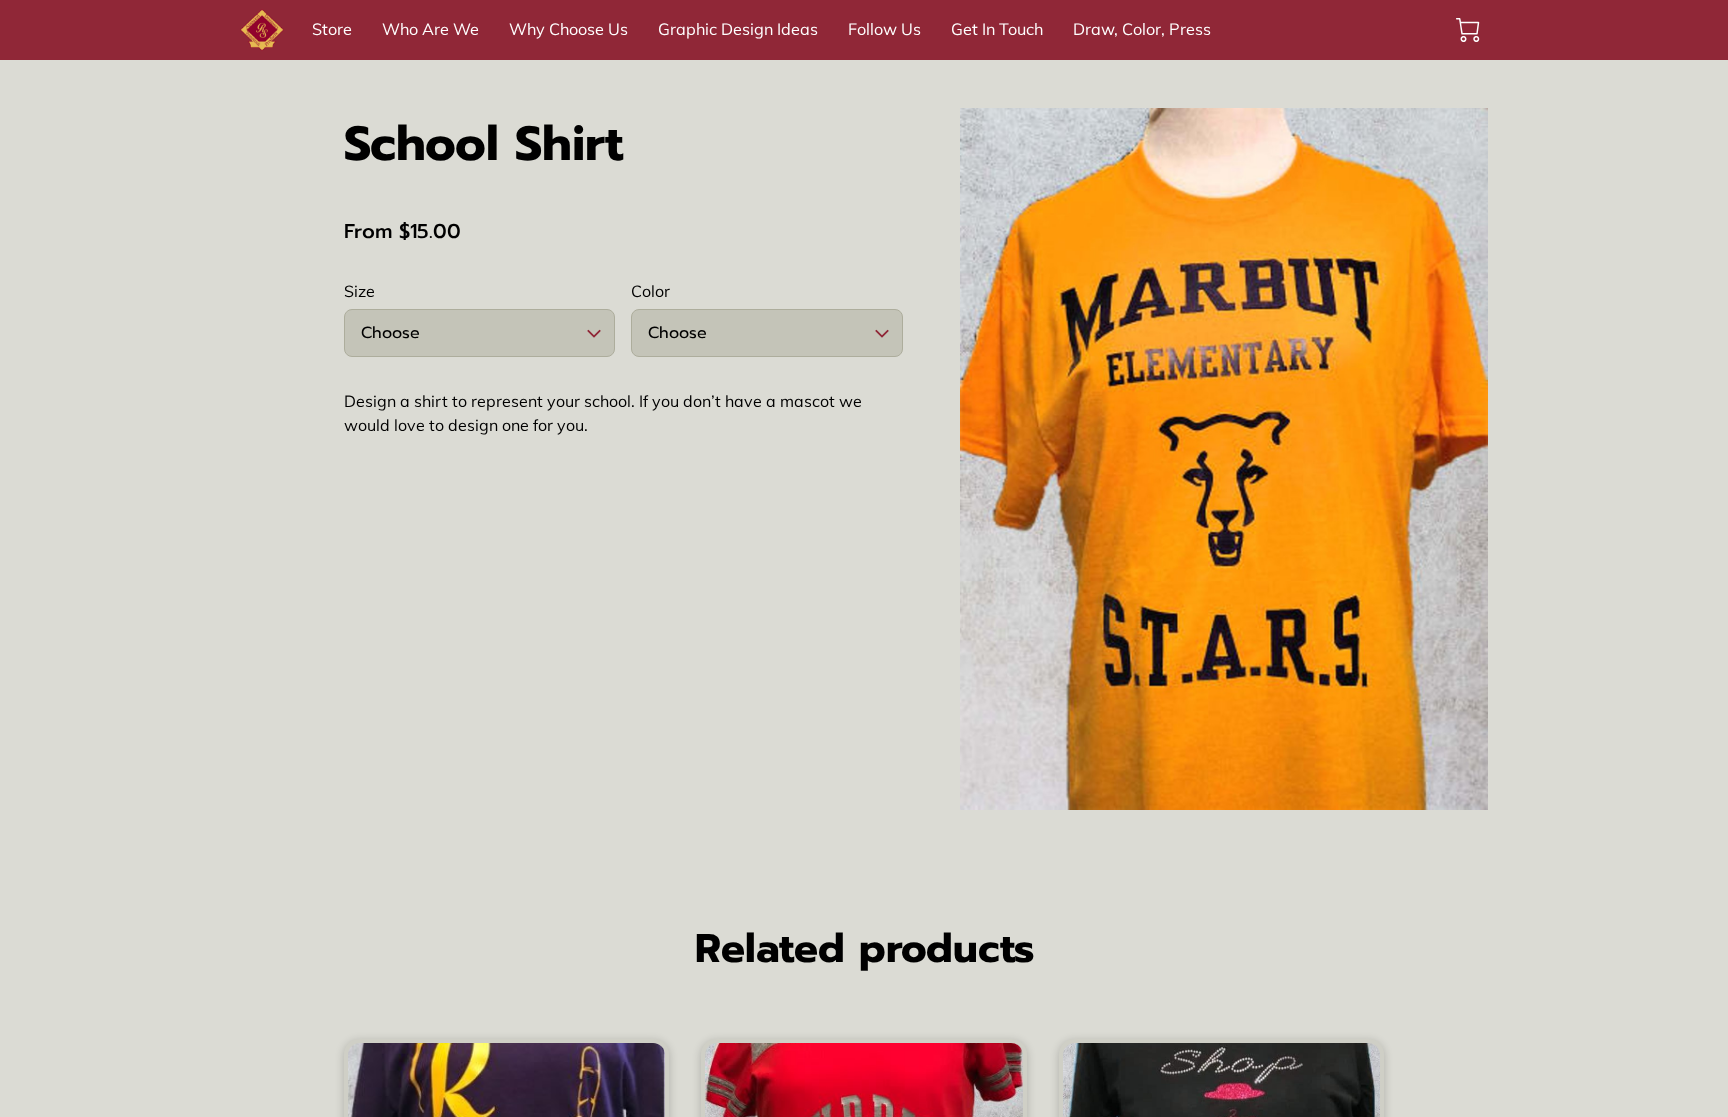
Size (359, 291)
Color (650, 291)
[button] (479, 333)
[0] (1468, 30)
